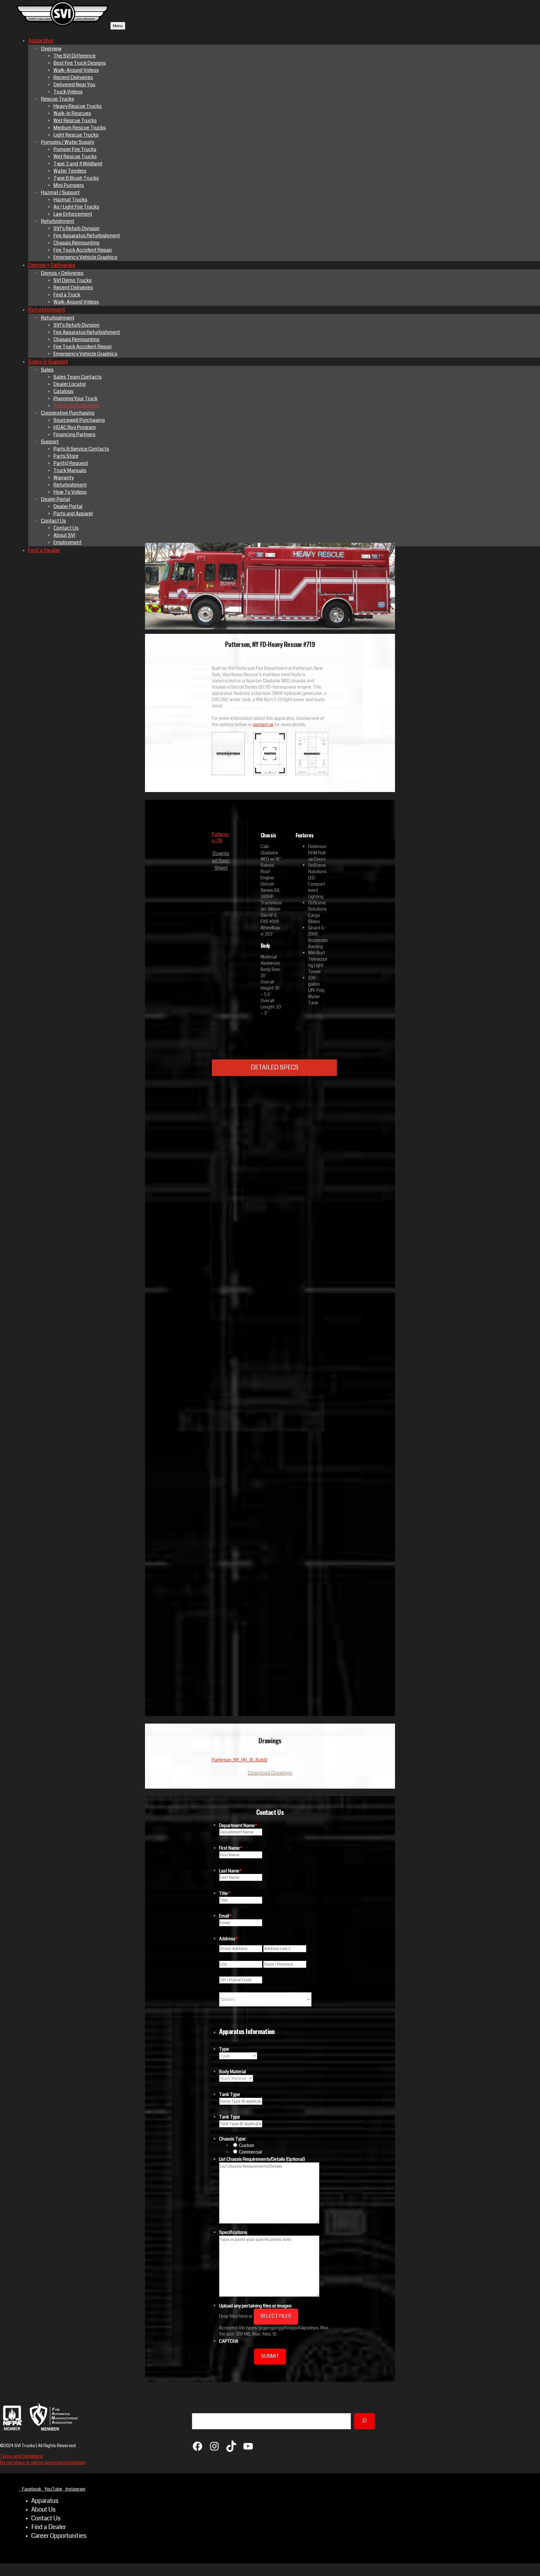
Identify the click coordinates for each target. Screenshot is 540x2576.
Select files (276, 2316)
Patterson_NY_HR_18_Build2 (240, 1760)
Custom (247, 2145)
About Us (43, 2510)
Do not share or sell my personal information (43, 2462)
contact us (263, 725)
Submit (270, 2356)
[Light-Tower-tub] (312, 1699)
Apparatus (45, 2501)
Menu (118, 26)
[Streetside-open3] (312, 1243)
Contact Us (46, 2518)
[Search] (365, 2421)
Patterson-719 (220, 837)
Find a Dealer (49, 2527)
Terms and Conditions (21, 2456)
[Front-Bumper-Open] (312, 1547)
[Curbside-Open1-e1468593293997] (312, 1395)
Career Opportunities (59, 2536)
